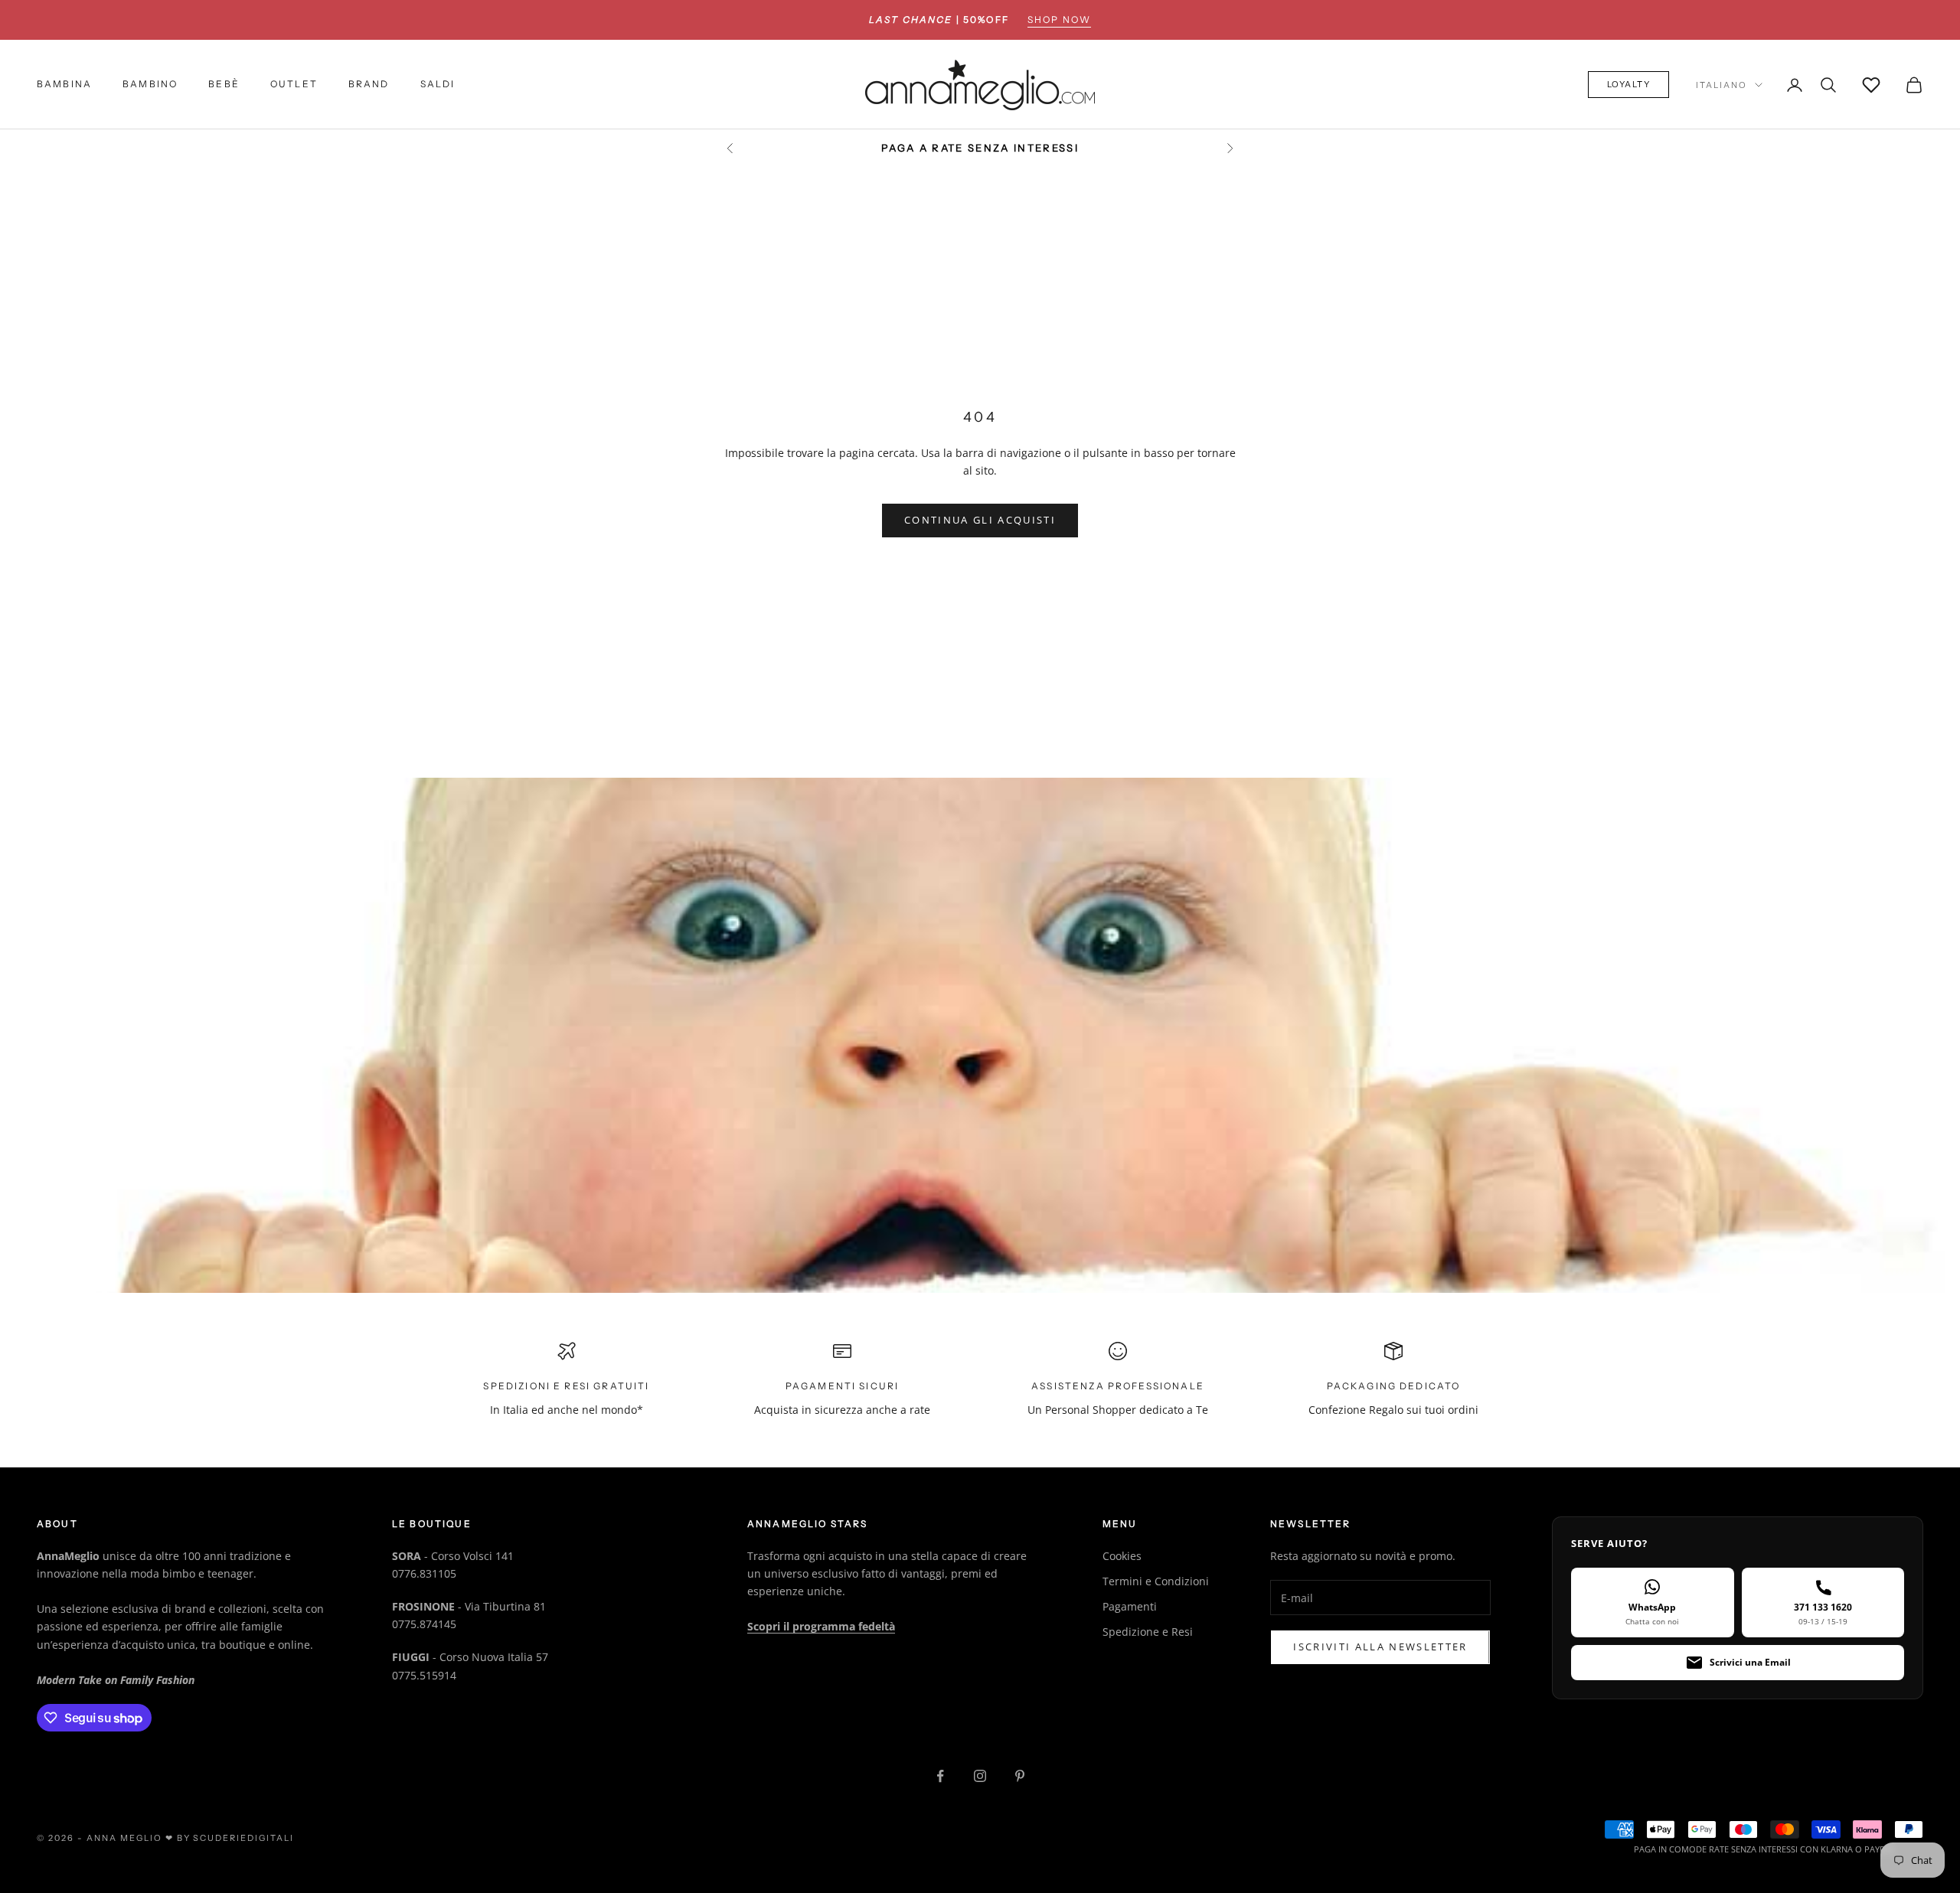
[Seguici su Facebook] (940, 1776)
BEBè (224, 85)
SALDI (438, 85)
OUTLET (294, 85)
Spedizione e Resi (1148, 1632)
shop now (1059, 20)
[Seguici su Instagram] (980, 1776)
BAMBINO (150, 85)
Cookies (1122, 1556)
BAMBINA (64, 85)
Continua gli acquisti (980, 520)
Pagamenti (1130, 1606)
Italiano (1722, 85)
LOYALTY (1629, 85)
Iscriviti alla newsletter (1380, 1647)
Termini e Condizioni (1156, 1581)
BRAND (369, 85)
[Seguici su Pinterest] (1020, 1776)
